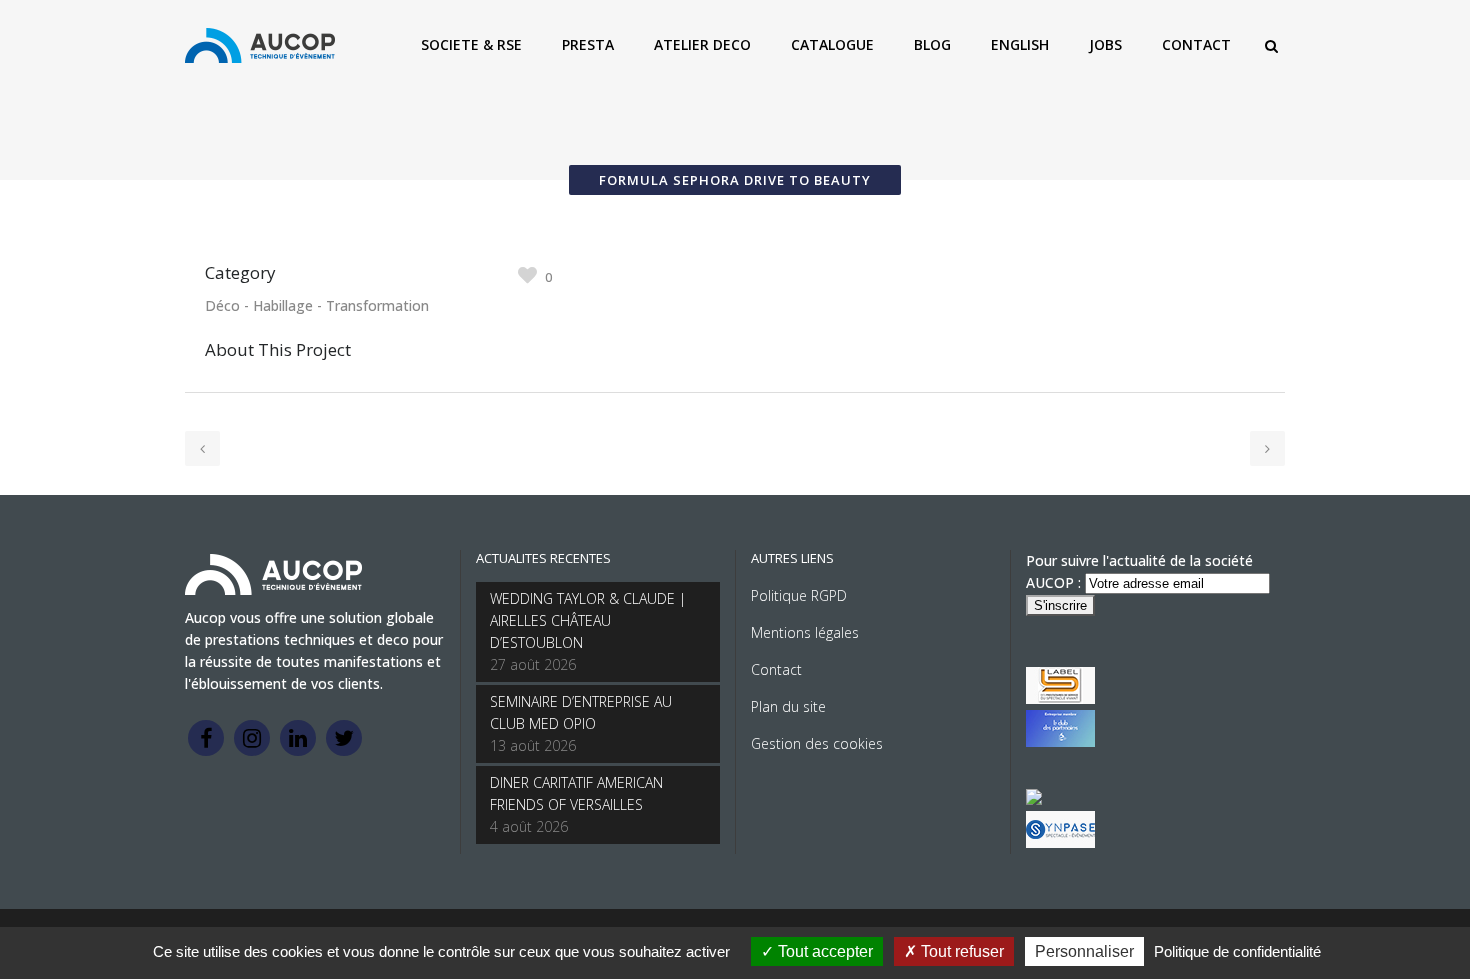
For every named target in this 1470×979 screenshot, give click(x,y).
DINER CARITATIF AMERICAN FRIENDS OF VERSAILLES (576, 793)
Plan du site (788, 706)
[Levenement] (1060, 741)
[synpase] (1060, 842)
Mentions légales (805, 632)
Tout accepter (823, 951)
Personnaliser (1084, 951)
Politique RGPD (799, 595)
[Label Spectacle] (1060, 698)
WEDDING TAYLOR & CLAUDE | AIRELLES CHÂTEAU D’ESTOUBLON (588, 620)
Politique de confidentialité (1237, 951)
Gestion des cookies (817, 743)
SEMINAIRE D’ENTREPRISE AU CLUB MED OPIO (581, 712)
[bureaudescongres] (1034, 799)
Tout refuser (960, 951)
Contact (776, 669)
